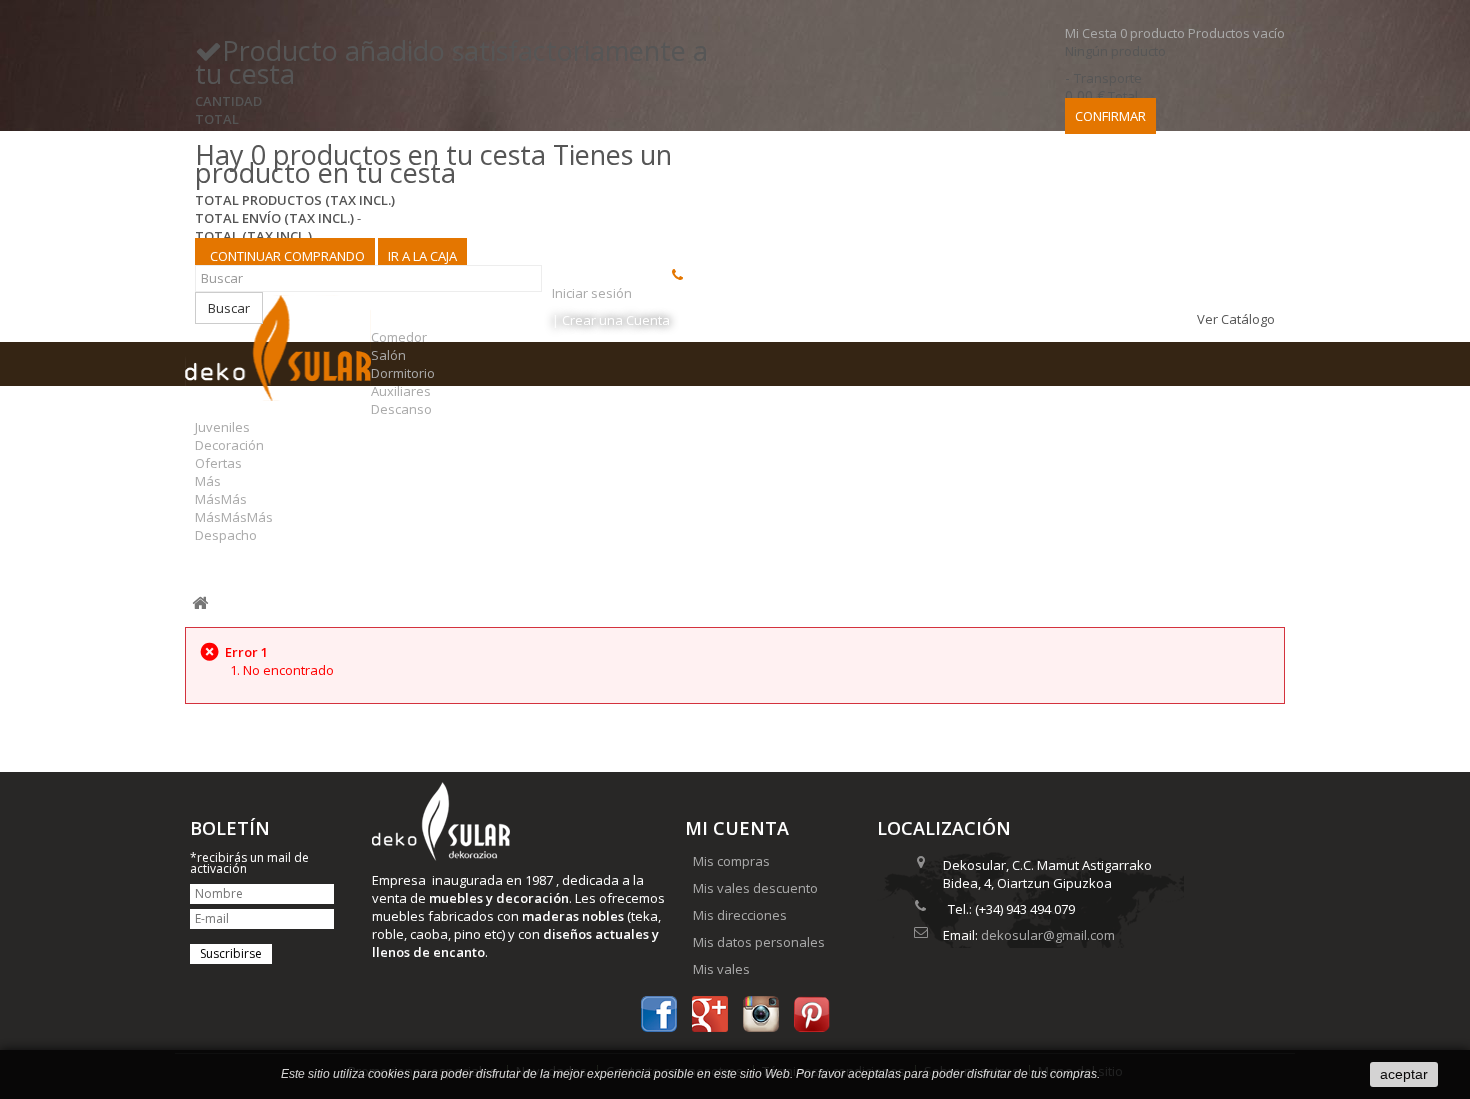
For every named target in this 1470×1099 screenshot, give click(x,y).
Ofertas (218, 463)
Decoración (229, 445)
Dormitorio (403, 373)
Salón (388, 355)
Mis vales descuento (755, 888)
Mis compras (731, 861)
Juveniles (222, 427)
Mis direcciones (740, 915)
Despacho (226, 535)
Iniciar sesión (592, 293)
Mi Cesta (1175, 33)
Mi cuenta (737, 828)
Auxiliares (401, 391)
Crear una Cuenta (616, 320)
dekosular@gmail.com (1048, 935)
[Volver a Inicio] (200, 603)
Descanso (401, 409)
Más (208, 481)
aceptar (1404, 1074)
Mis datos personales (759, 942)
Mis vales (721, 969)
